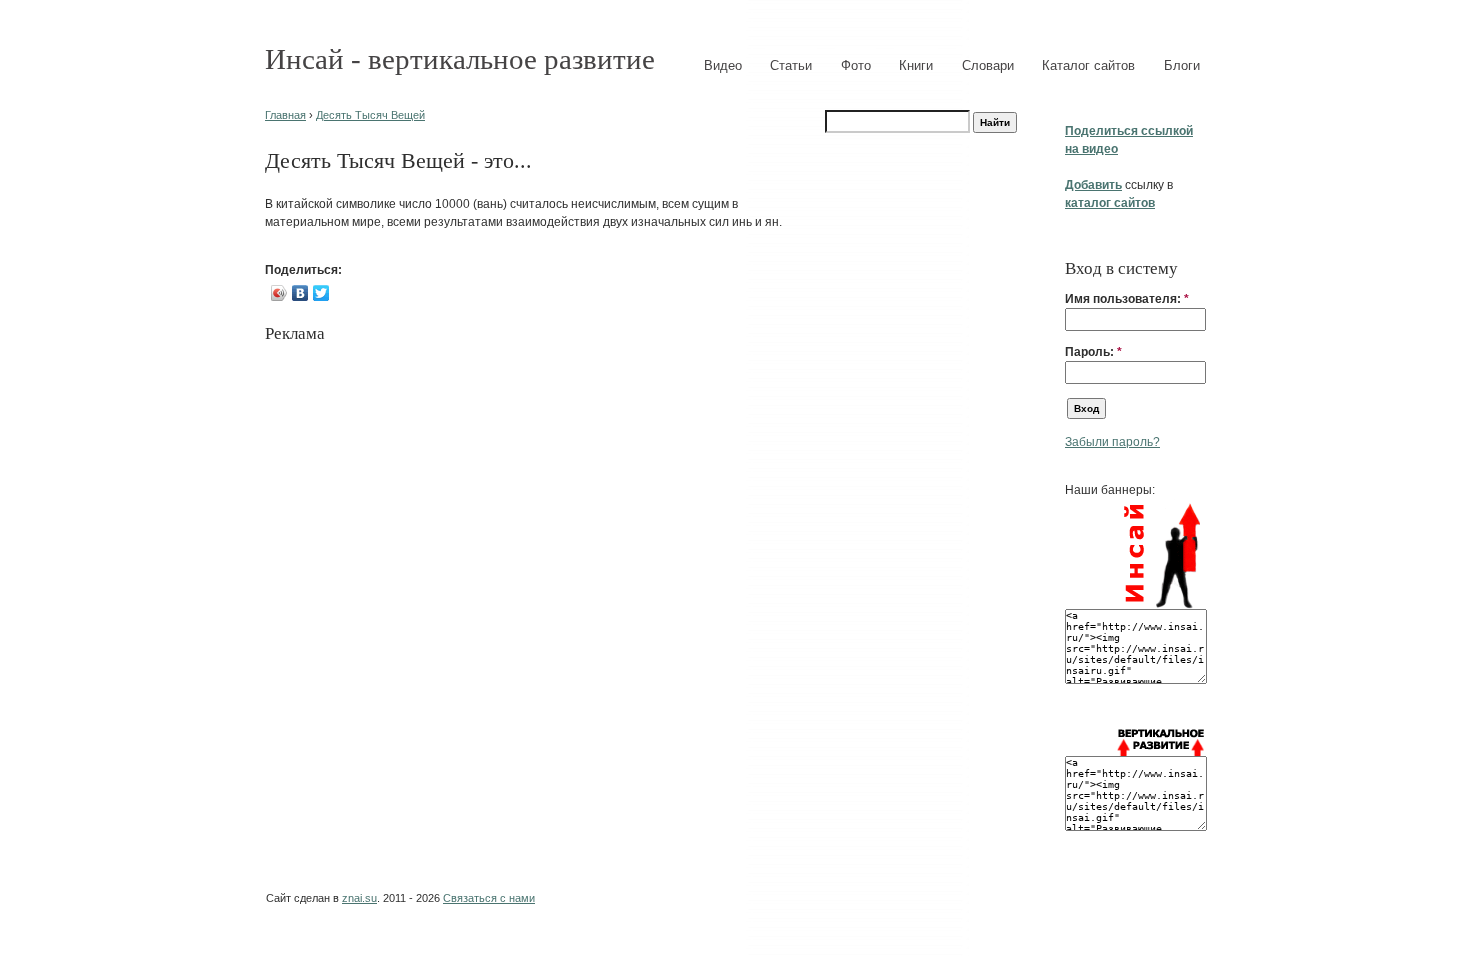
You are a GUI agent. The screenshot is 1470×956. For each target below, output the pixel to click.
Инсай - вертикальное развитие (460, 59)
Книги (916, 65)
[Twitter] (321, 293)
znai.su (359, 898)
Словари (988, 65)
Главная (285, 115)
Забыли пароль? (1112, 442)
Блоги (1182, 65)
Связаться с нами (489, 898)
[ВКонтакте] (300, 293)
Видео (723, 65)
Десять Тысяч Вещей (370, 115)
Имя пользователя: (1127, 299)
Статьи (791, 65)
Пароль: (1093, 352)
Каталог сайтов (1088, 65)
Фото (856, 65)
